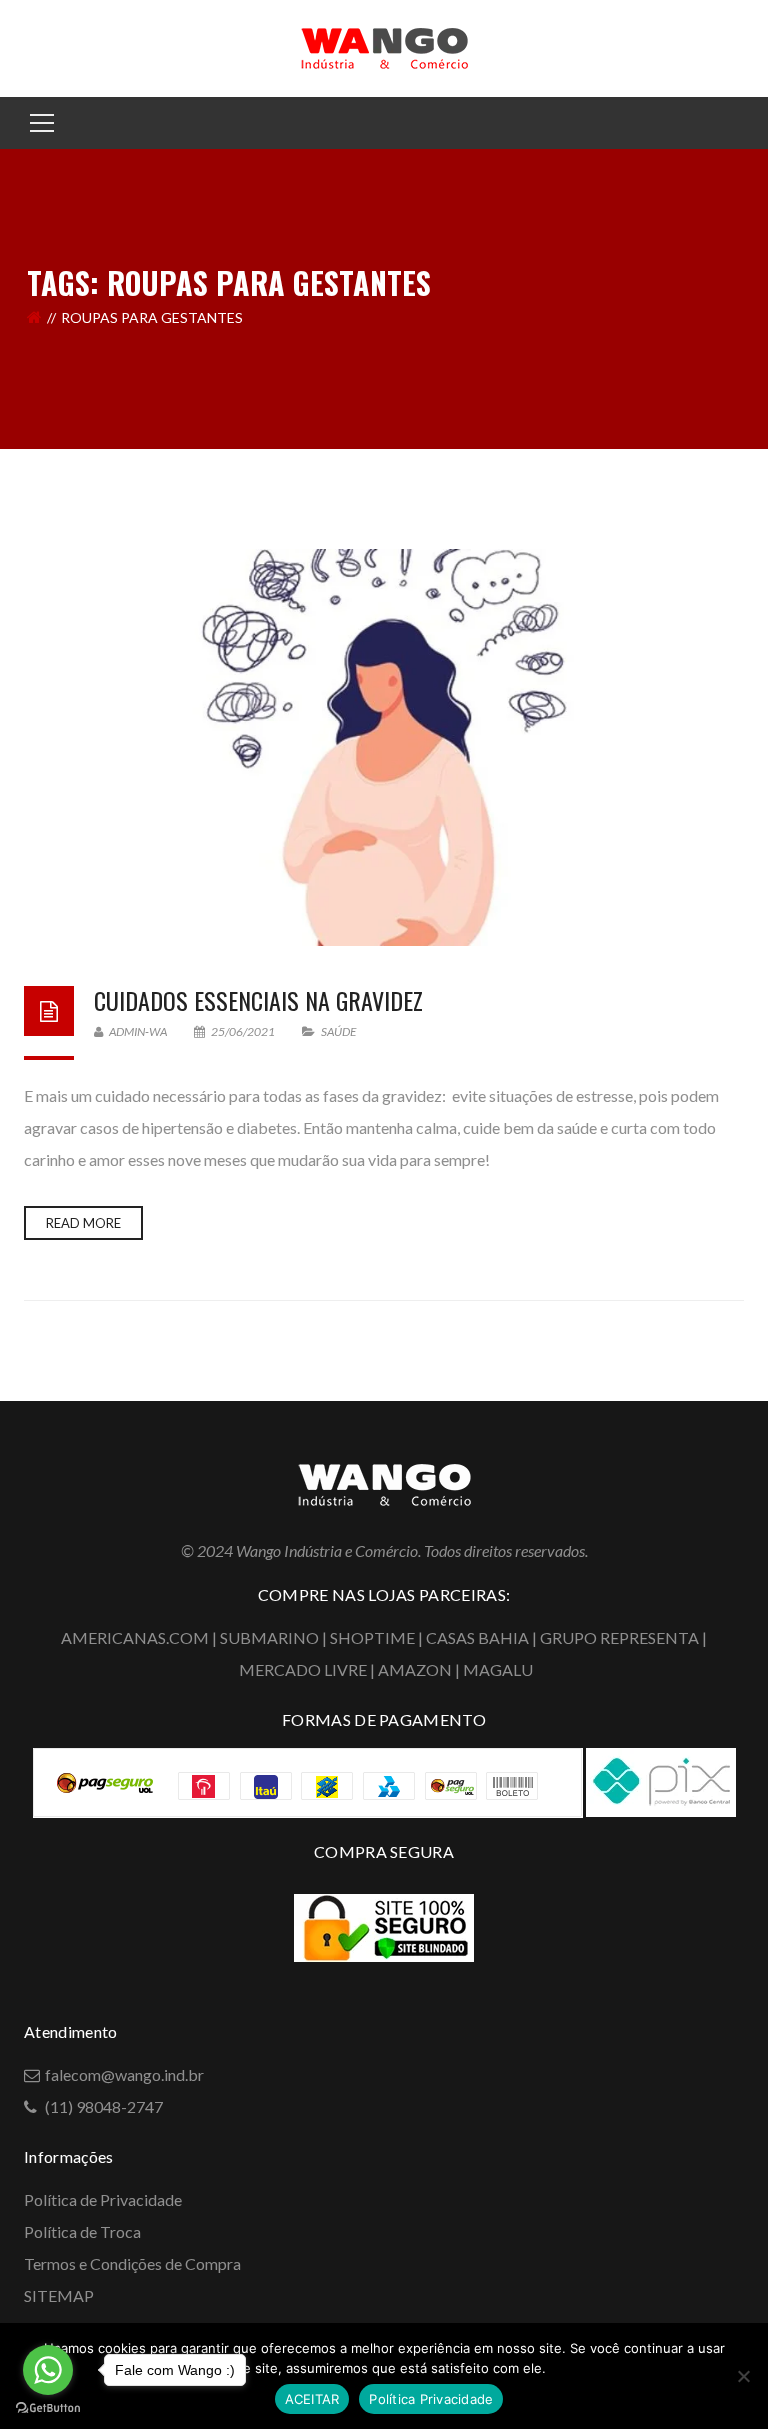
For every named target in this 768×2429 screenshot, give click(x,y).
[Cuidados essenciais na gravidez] (384, 747)
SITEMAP (59, 2295)
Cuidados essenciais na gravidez (258, 1000)
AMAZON (415, 1669)
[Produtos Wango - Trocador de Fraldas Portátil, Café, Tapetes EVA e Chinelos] (384, 46)
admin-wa (137, 1031)
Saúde (338, 1031)
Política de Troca (82, 2231)
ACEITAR (312, 2399)
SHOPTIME (372, 1637)
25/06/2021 (243, 1031)
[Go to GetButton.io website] (48, 2408)
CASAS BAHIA (477, 1637)
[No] (743, 2376)
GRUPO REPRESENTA (619, 1637)
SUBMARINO (269, 1637)
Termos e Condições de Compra (132, 2263)
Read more (83, 1223)
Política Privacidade (431, 2399)
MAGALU (498, 1669)
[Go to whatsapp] (48, 2370)
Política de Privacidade (103, 2199)
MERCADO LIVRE (303, 1669)
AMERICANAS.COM (135, 1637)
